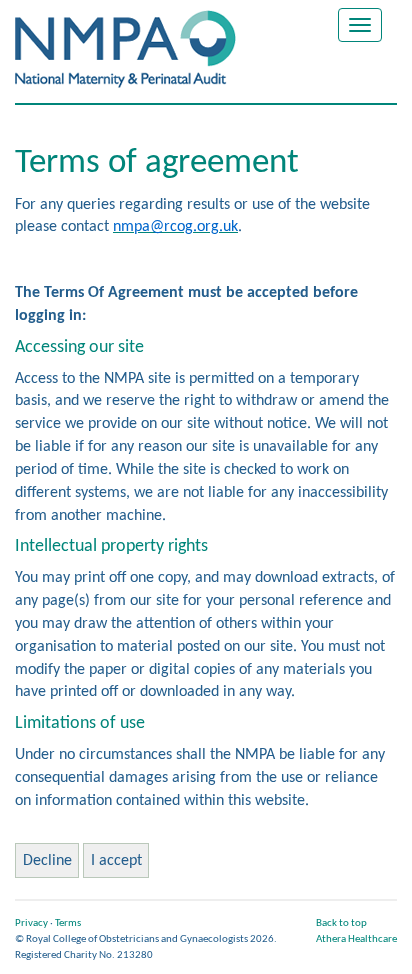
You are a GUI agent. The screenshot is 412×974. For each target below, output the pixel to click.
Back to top (341, 923)
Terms (68, 923)
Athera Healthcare (356, 939)
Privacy (31, 923)
